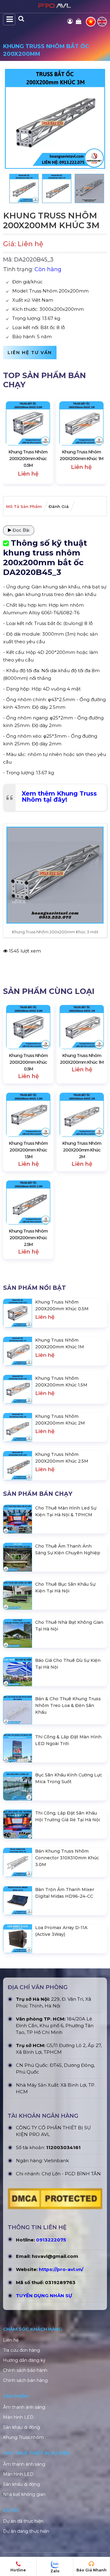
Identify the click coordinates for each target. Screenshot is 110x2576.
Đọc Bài (20, 530)
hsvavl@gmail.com (55, 2256)
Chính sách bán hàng (25, 2380)
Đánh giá (59, 506)
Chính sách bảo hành (25, 2370)
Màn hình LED (18, 2417)
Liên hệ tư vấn (30, 353)
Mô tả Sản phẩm (24, 506)
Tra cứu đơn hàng (22, 2350)
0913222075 (51, 2240)
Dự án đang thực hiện (26, 2531)
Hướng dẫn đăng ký (24, 2360)
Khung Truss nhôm (23, 2437)
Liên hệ (11, 2340)
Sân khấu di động (22, 2427)
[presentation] (14, 441)
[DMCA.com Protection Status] (55, 2200)
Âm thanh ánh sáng (24, 2407)
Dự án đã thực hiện (23, 2521)
